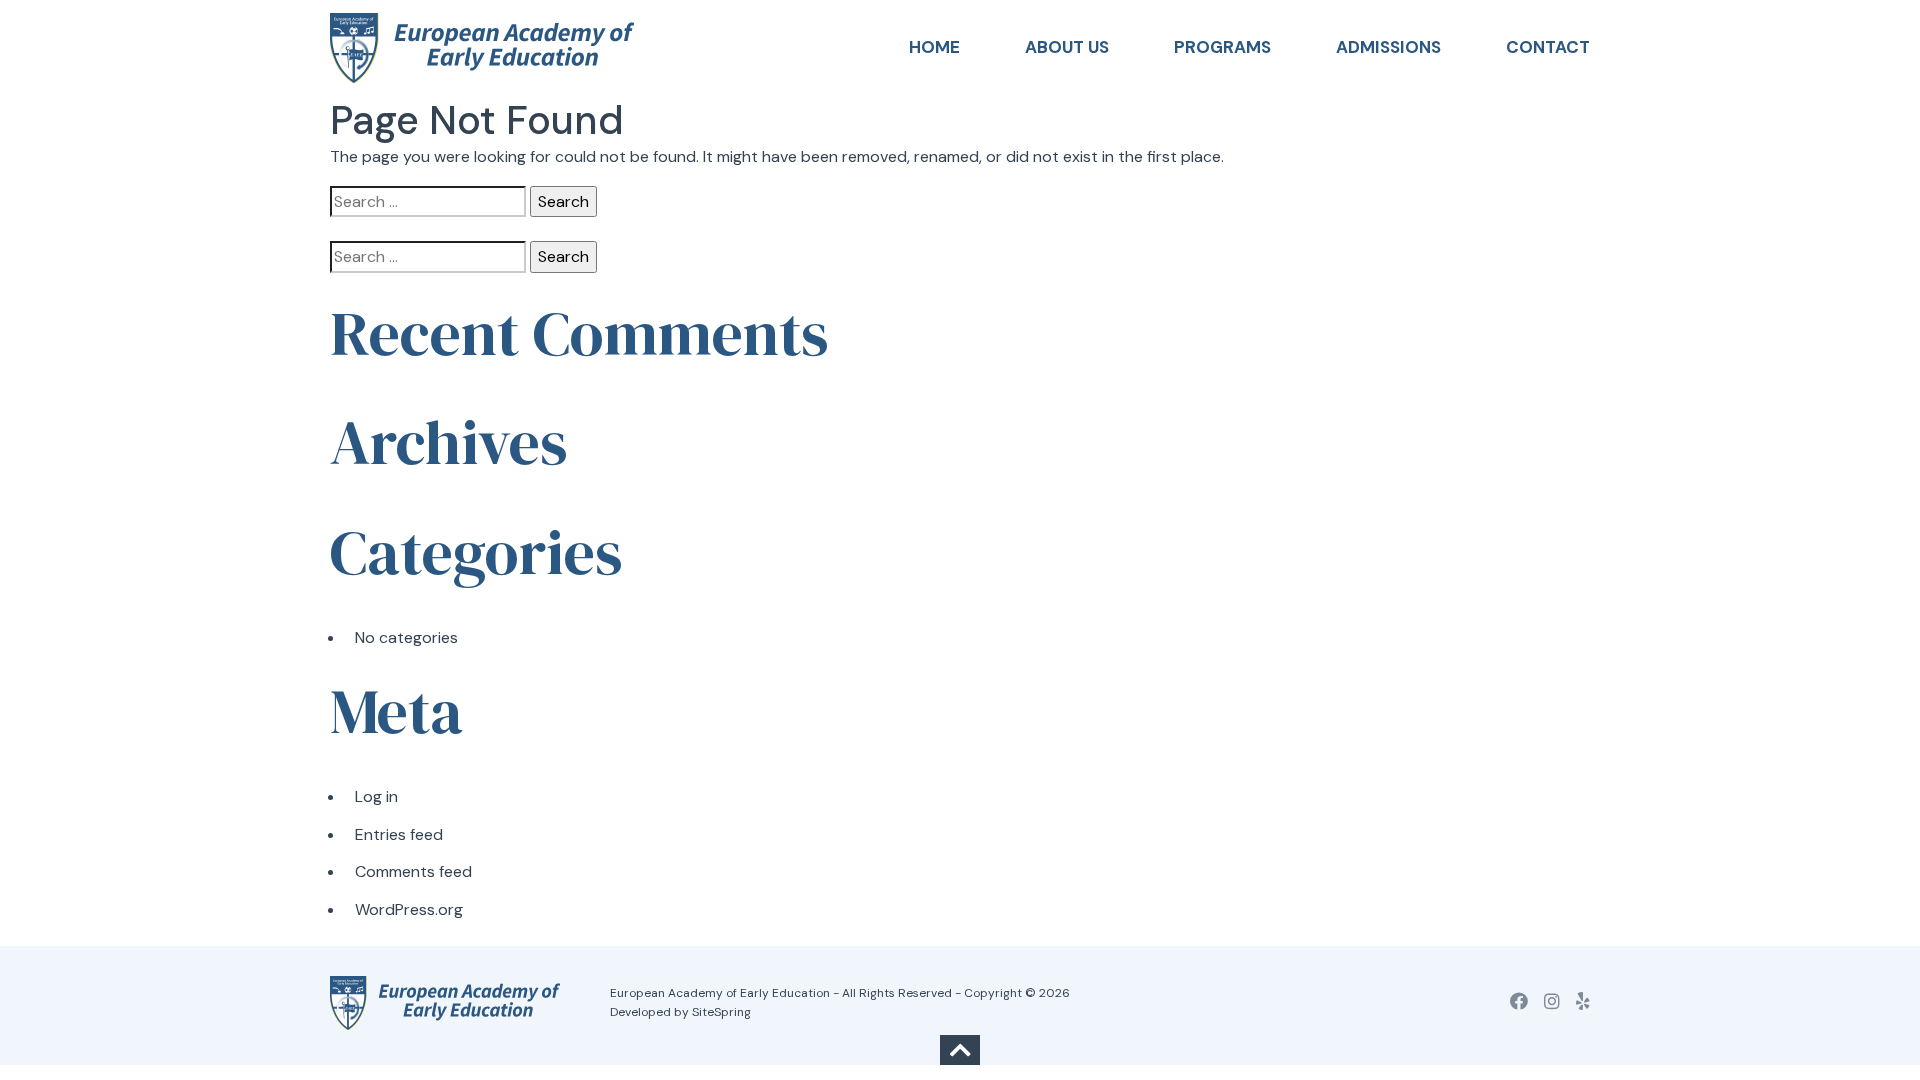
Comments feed (413, 871)
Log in (376, 796)
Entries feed (399, 834)
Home (934, 47)
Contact (1548, 47)
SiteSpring (721, 1012)
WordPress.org (409, 909)
